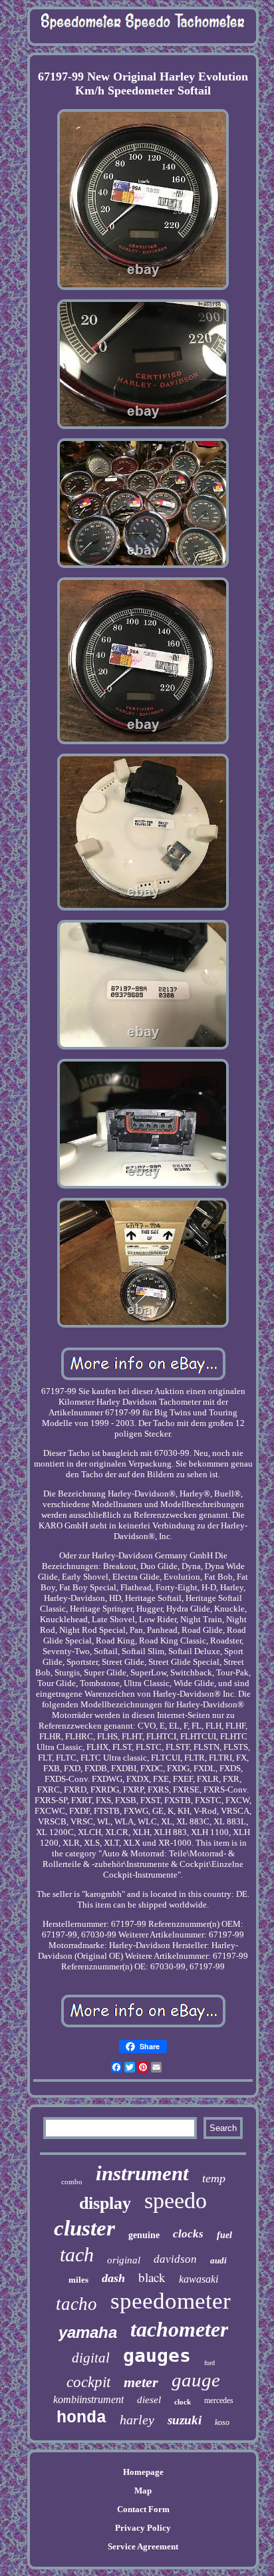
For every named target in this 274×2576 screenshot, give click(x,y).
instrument (142, 2173)
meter (141, 2382)
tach (77, 2254)
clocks (188, 2234)
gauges (157, 2356)
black (152, 2277)
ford (209, 2363)
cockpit (88, 2382)
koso (222, 2422)
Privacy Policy (143, 2528)
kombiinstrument (88, 2399)
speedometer (171, 2301)
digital (91, 2358)
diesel (149, 2400)
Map (143, 2491)
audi (218, 2260)
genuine (144, 2235)
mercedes (219, 2400)
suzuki (185, 2420)
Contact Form (143, 2509)
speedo (176, 2201)
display (105, 2203)
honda (81, 2418)
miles (78, 2280)
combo (72, 2182)
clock (183, 2402)
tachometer (179, 2329)
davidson (175, 2259)
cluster (84, 2228)
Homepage (143, 2472)
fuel (224, 2235)
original (124, 2260)
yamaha (88, 2332)
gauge (196, 2380)
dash (113, 2278)
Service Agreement (143, 2546)
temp (214, 2178)
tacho (76, 2304)
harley (137, 2420)
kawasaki (199, 2279)
